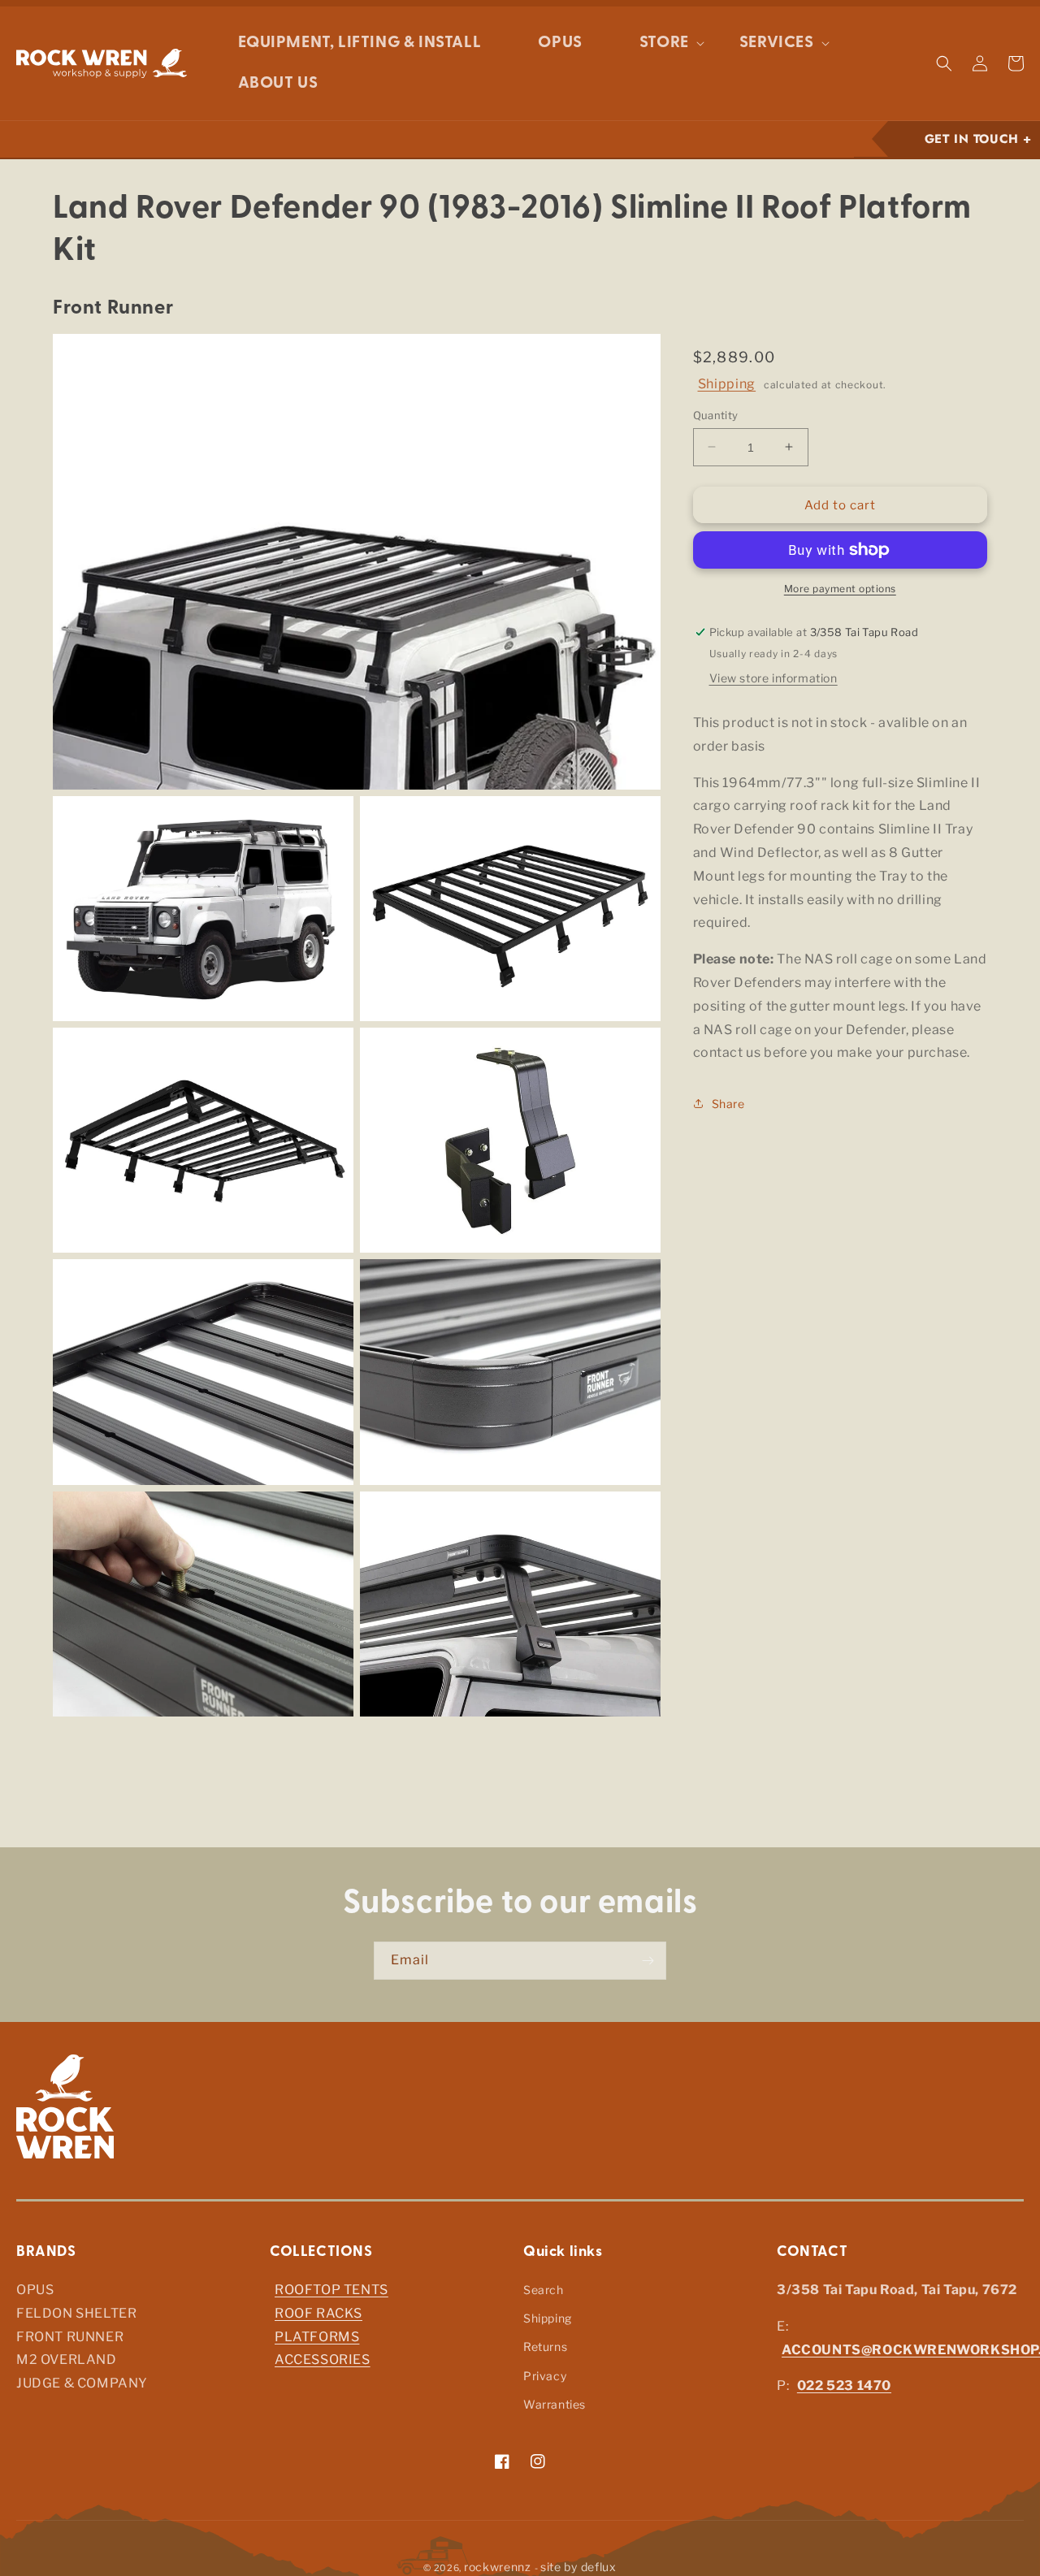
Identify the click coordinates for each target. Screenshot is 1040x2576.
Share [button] (728, 1103)
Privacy (545, 2376)
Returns (545, 2347)
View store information (773, 678)
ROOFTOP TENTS (331, 2290)
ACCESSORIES (323, 2360)
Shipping (727, 384)
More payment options (840, 589)
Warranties (555, 2404)
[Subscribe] (648, 1961)
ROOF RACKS (318, 2313)
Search (544, 2290)
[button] (661, 43)
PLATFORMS (317, 2337)
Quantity (716, 414)
